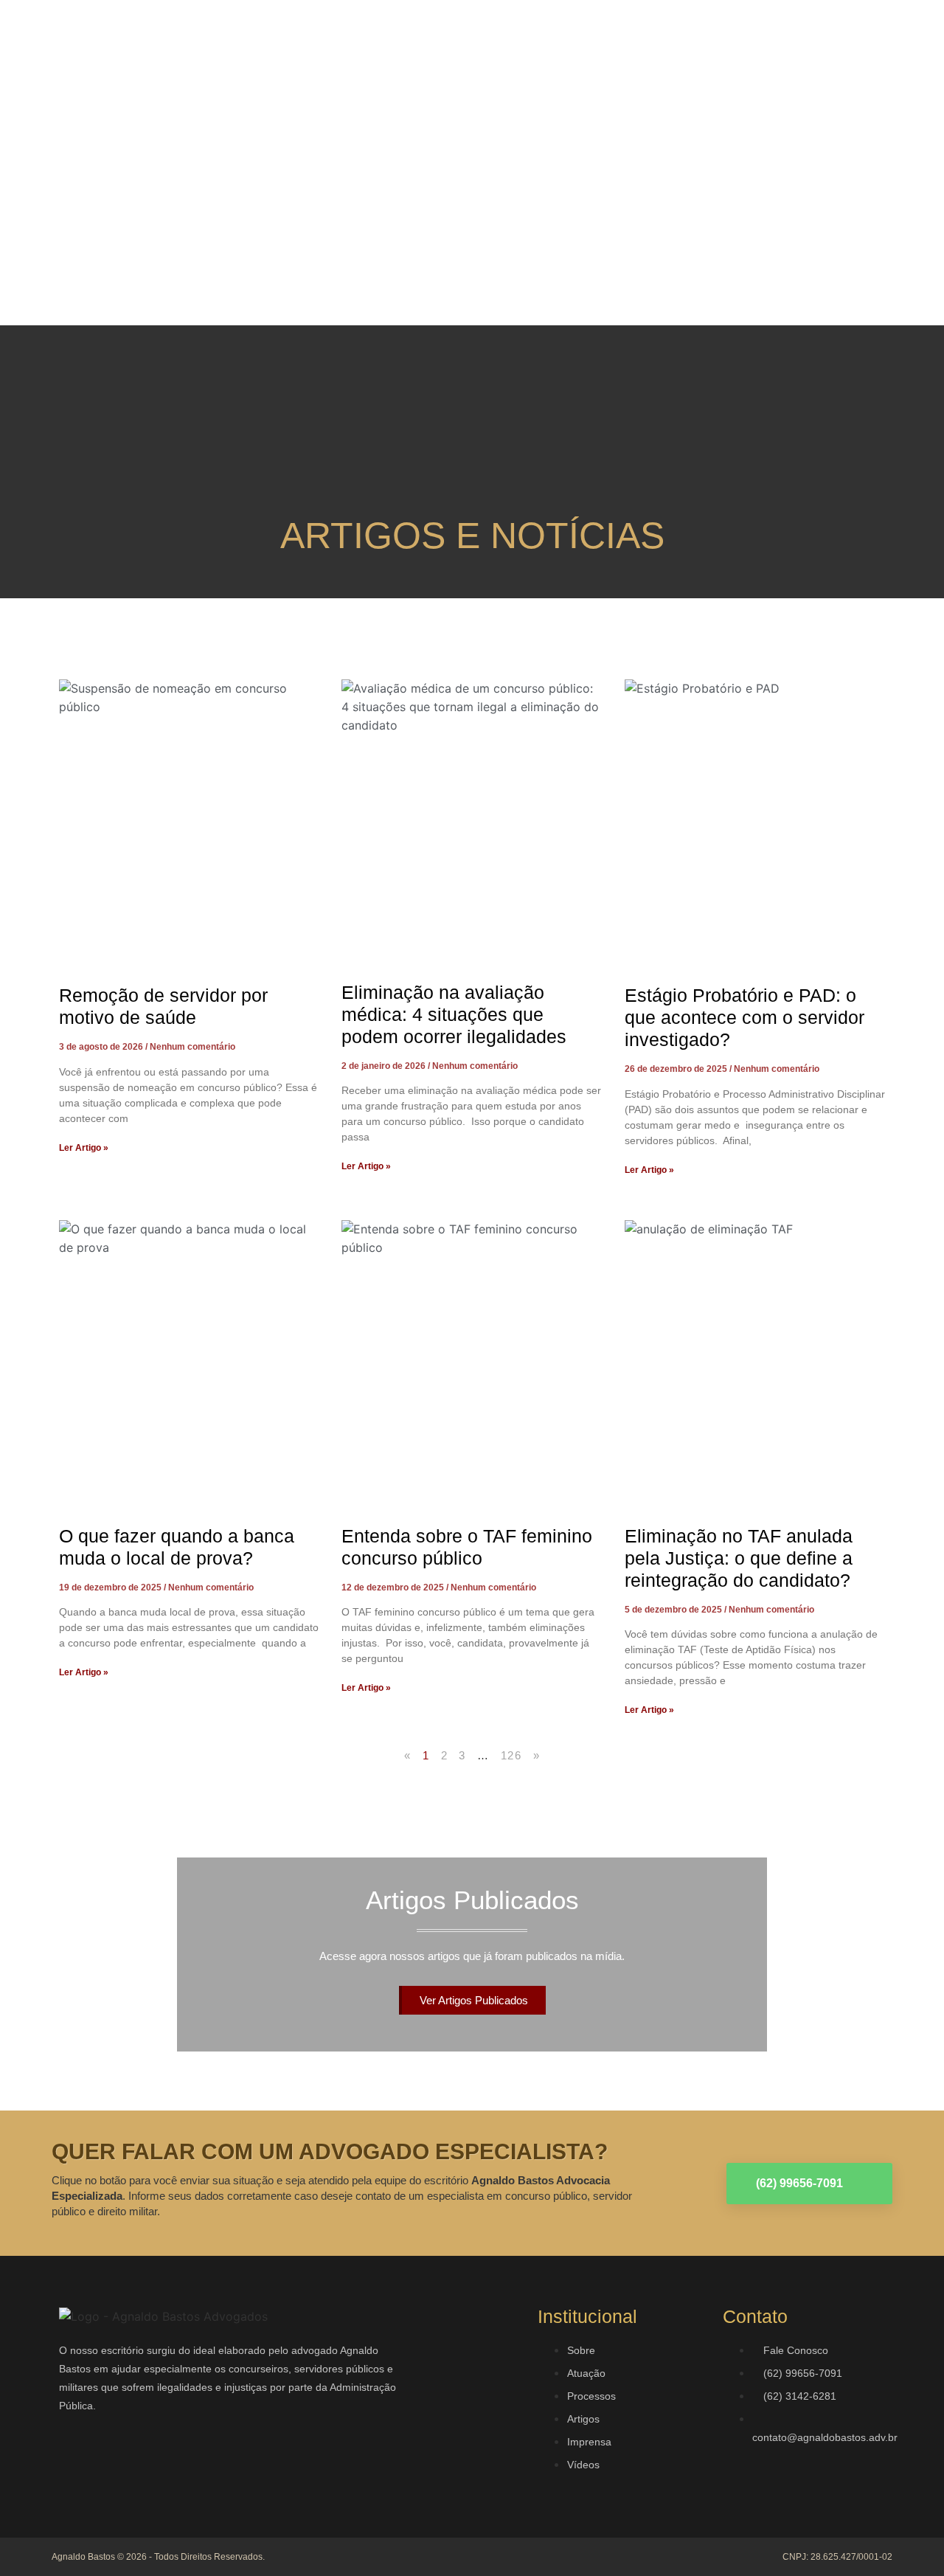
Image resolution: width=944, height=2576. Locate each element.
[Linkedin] (166, 2462)
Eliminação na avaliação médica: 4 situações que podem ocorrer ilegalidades (454, 1014)
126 (511, 1755)
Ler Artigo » (84, 1148)
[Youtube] (210, 2462)
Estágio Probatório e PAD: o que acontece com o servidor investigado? (745, 1017)
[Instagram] (122, 2462)
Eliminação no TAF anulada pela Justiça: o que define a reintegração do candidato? (739, 1558)
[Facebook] (77, 2462)
